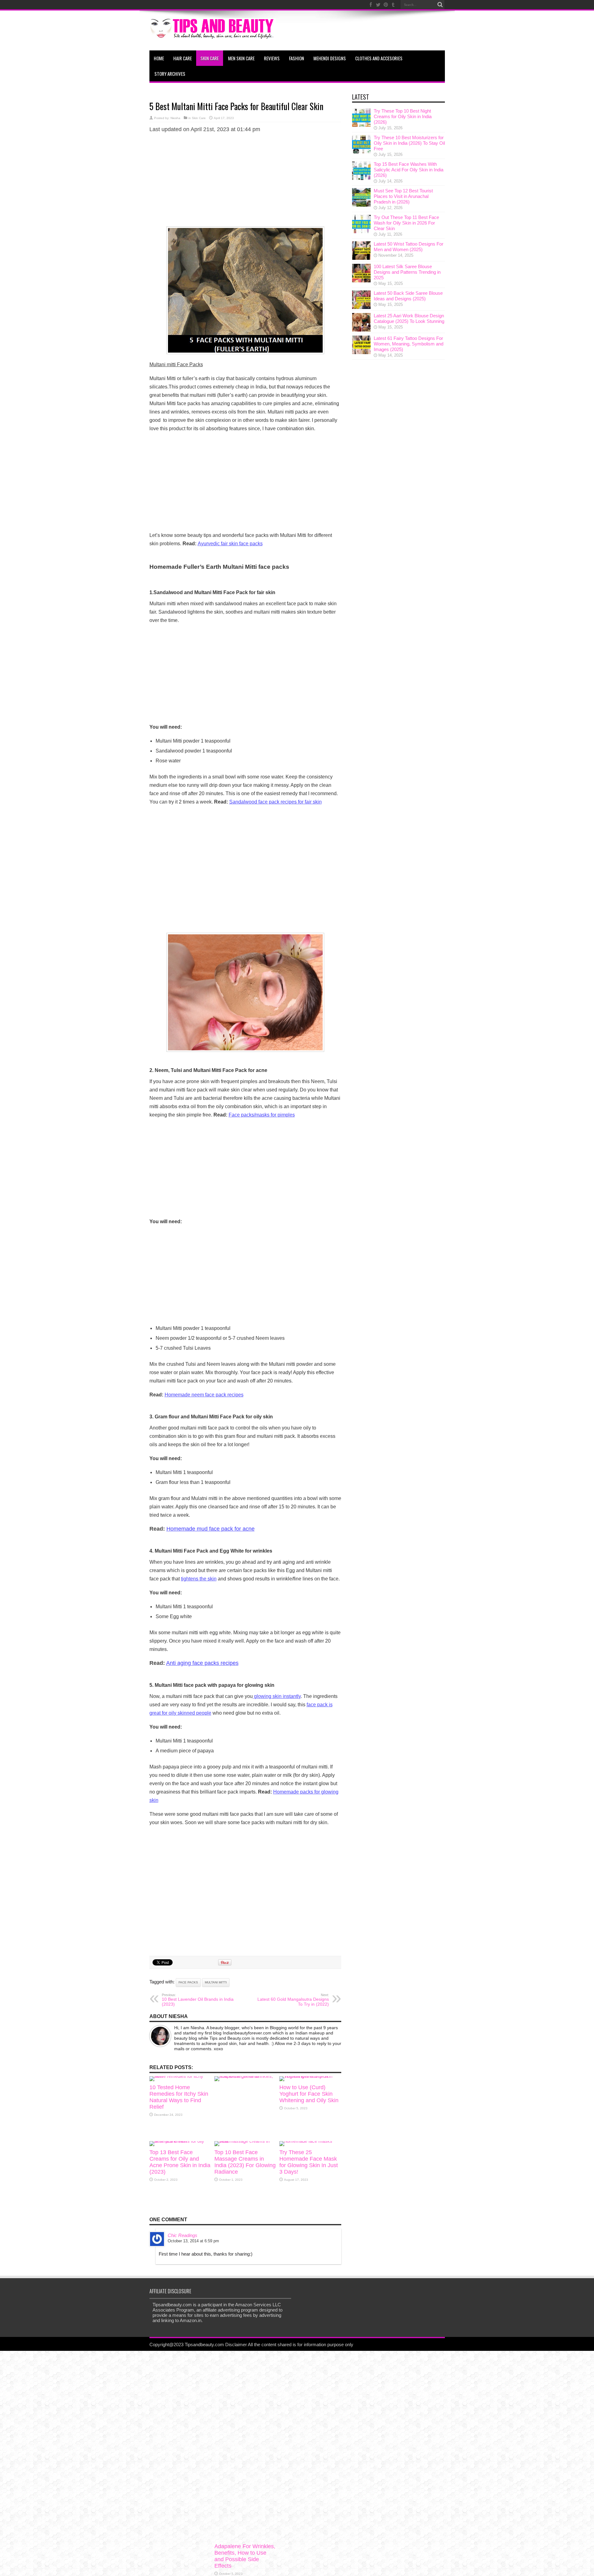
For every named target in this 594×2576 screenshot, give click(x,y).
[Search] (440, 5)
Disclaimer (236, 2345)
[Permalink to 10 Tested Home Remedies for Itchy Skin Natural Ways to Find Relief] (180, 2076)
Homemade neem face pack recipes (204, 1395)
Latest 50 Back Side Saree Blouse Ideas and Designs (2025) (408, 296)
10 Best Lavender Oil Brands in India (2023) (198, 2000)
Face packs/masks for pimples (262, 1115)
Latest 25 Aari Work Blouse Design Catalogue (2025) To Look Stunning (409, 318)
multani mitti (216, 1982)
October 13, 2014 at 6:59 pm (193, 2241)
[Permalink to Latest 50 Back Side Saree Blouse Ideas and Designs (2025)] (361, 307)
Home (159, 58)
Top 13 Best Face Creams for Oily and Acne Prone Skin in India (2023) (180, 2162)
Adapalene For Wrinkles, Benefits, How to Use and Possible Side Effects (245, 2556)
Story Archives (170, 74)
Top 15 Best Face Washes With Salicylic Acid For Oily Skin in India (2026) (409, 170)
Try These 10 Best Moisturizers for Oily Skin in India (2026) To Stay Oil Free (409, 143)
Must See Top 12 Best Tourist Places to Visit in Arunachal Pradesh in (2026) (403, 196)
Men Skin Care (241, 58)
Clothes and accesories (379, 58)
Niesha (175, 118)
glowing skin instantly (277, 1696)
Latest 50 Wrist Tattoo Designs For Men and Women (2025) (409, 247)
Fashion (297, 58)
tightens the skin (199, 1579)
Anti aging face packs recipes (202, 1663)
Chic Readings (183, 2235)
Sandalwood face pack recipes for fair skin (275, 802)
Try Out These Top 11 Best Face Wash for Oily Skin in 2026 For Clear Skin (406, 223)
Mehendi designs (330, 58)
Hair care (183, 58)
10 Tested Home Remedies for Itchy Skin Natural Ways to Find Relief (179, 2097)
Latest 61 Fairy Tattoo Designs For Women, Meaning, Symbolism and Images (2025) (409, 344)
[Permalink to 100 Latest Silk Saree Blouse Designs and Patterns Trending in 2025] (361, 281)
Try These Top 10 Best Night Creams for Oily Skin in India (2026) (403, 116)
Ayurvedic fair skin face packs (230, 544)
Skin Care (210, 58)
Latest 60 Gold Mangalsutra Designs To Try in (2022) (293, 2000)
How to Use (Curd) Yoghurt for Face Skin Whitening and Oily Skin (309, 2094)
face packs (188, 1982)
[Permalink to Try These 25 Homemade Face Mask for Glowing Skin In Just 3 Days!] (306, 2141)
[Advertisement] (245, 182)
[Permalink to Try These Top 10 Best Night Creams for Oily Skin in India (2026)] (361, 125)
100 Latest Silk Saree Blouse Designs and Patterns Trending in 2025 (407, 272)
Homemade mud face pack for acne (211, 1529)
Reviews (272, 58)
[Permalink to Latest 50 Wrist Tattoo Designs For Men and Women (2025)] (361, 258)
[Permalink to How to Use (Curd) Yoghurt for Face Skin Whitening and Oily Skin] (310, 2076)
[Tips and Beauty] (213, 35)
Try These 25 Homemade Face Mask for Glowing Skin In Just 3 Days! (309, 2162)
